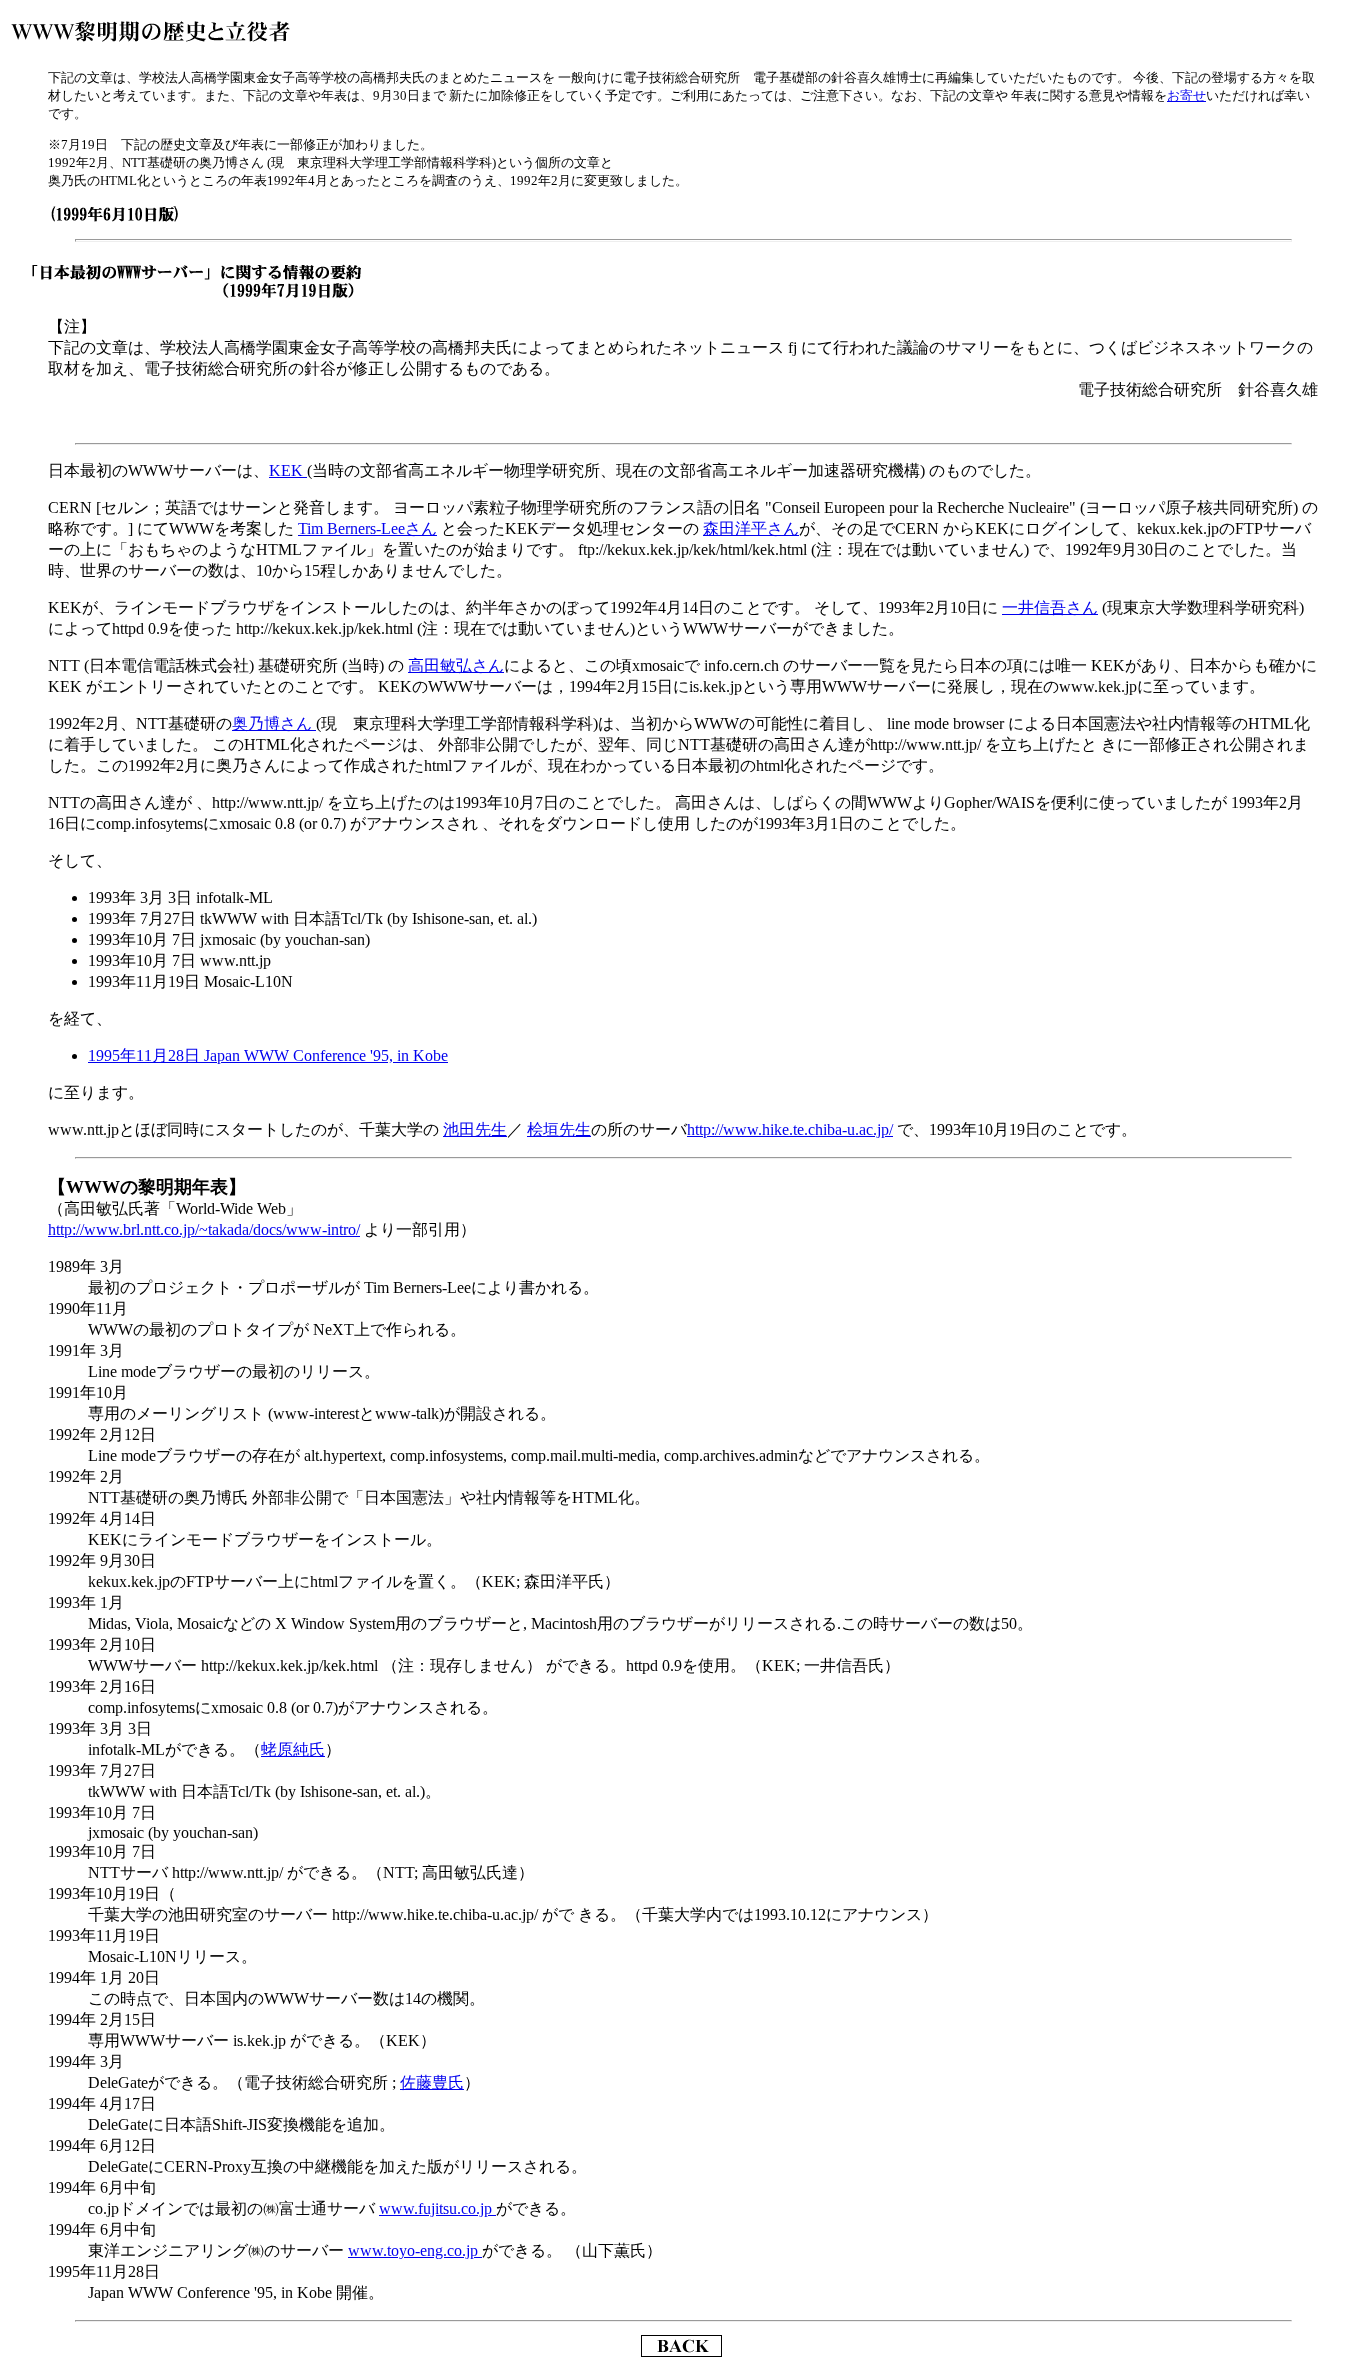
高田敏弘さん (456, 665)
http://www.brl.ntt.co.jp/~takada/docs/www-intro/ (204, 1229)
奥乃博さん (274, 723)
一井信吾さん (1050, 607)
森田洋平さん (751, 528)
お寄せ (1186, 95)
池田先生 (475, 1129)
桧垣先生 (559, 1129)
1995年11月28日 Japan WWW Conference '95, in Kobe (268, 1055)
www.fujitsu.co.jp (437, 2208)
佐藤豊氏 (432, 2082)
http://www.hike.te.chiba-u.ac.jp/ (790, 1129)
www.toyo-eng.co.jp (415, 2250)
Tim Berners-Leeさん (367, 528)
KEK (288, 470)
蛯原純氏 (293, 1749)
